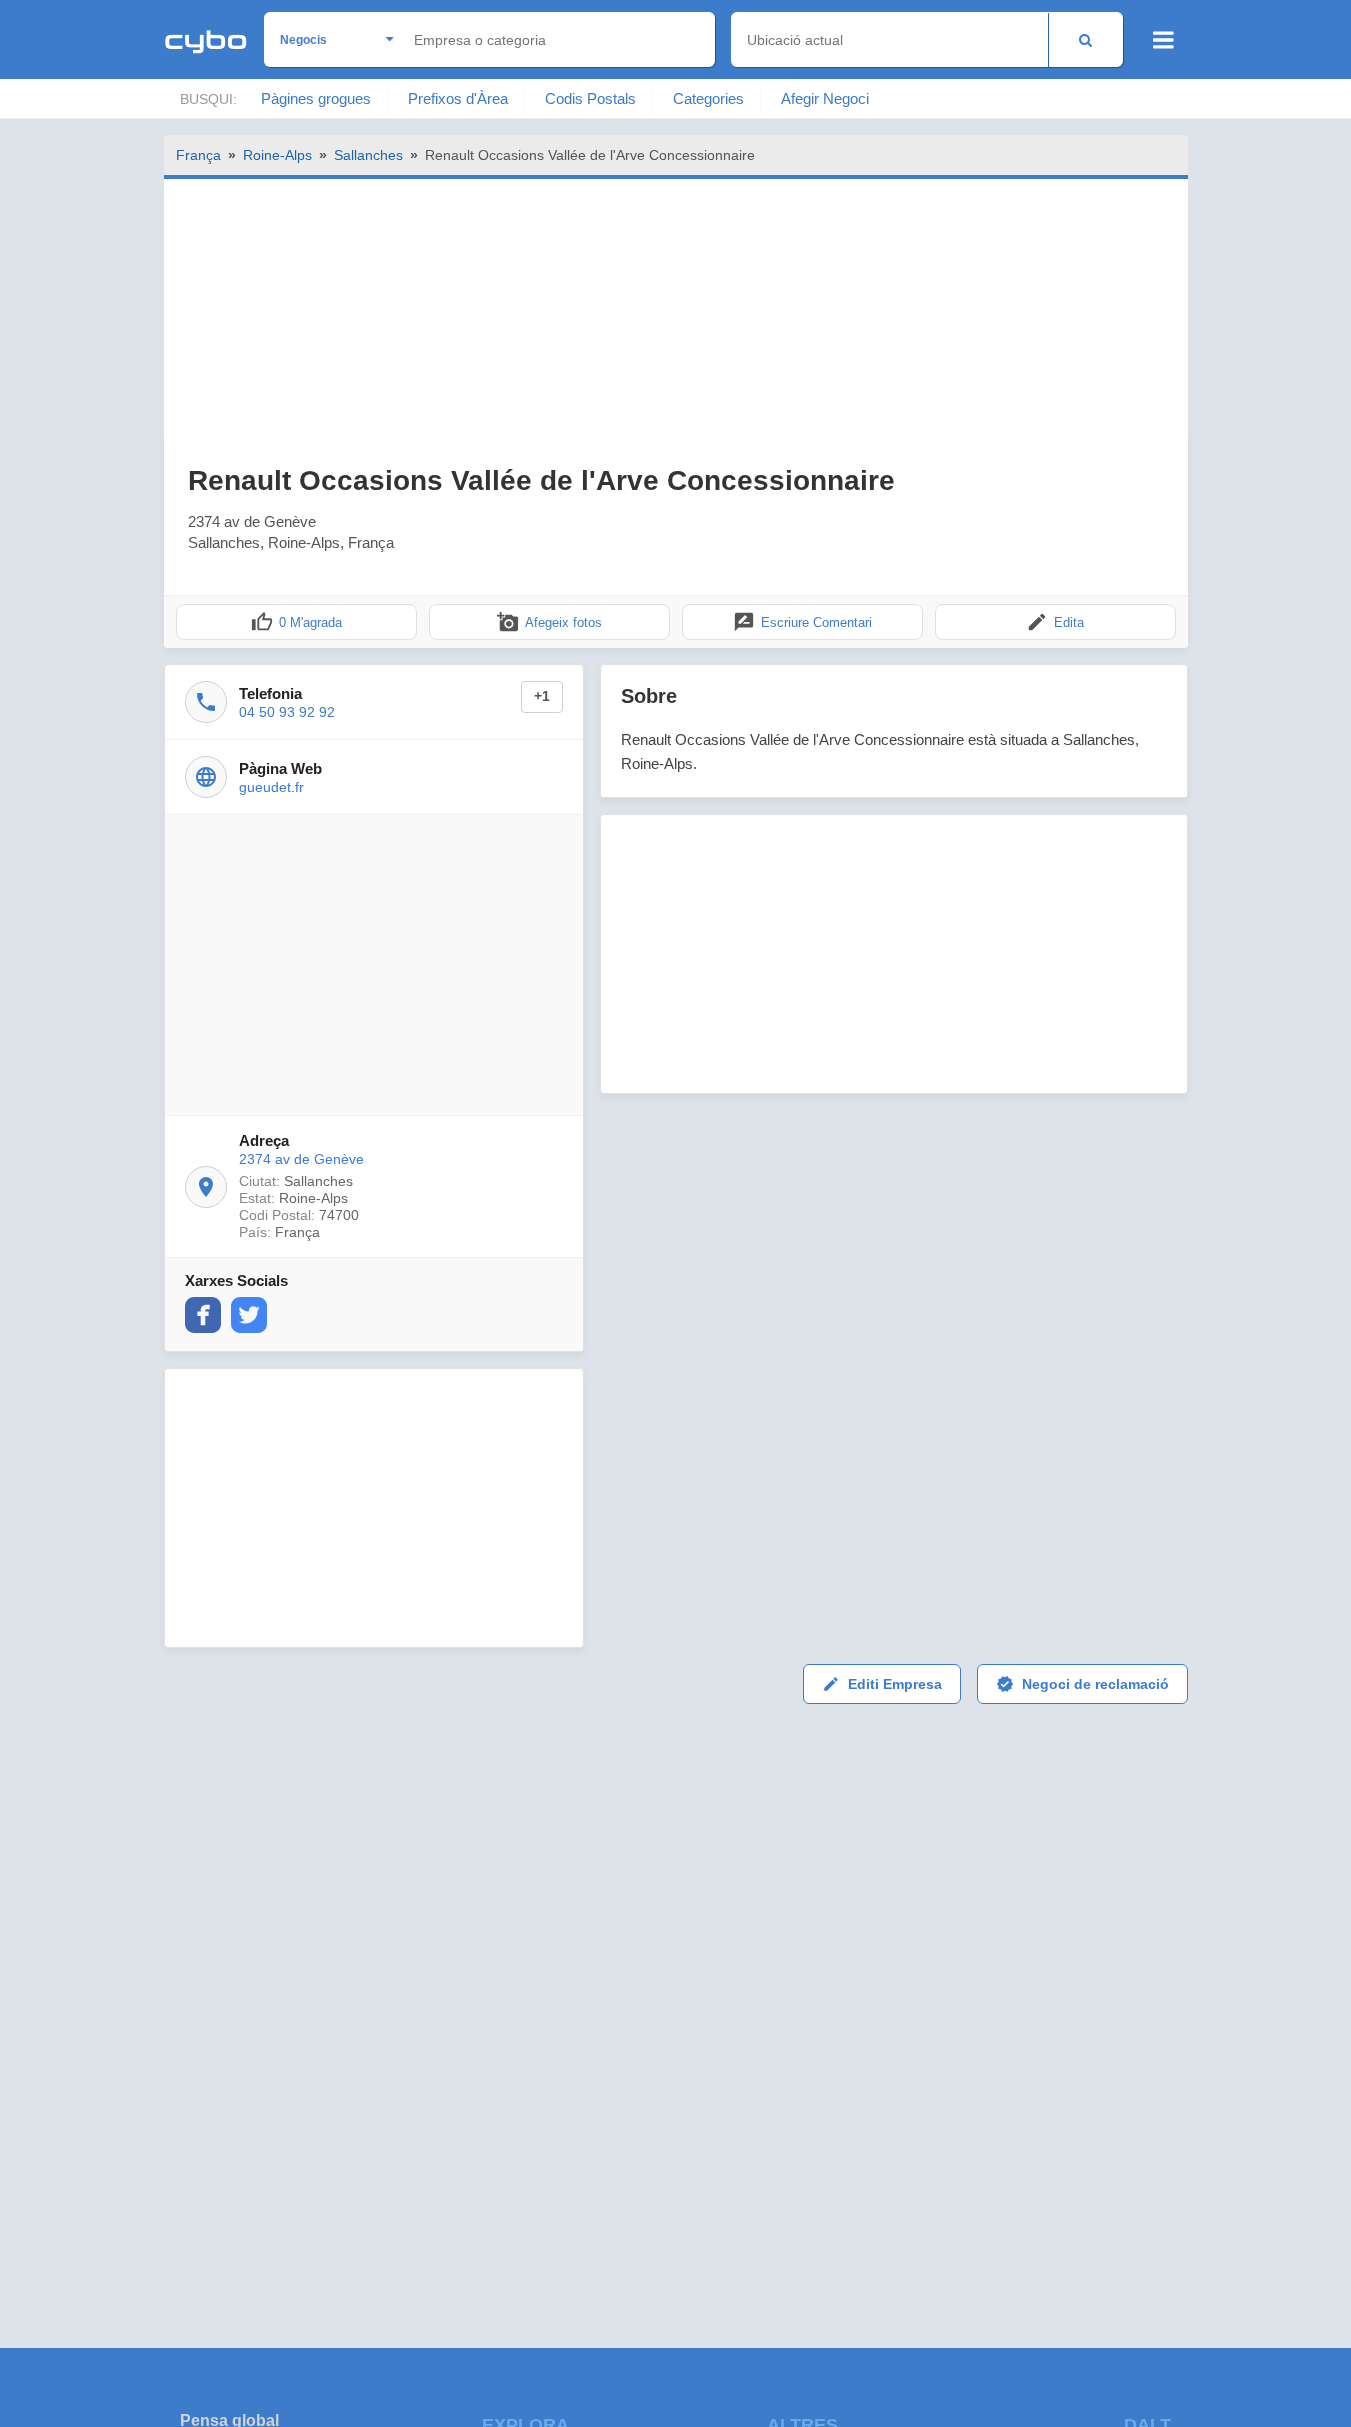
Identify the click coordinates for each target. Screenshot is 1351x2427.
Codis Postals (590, 98)
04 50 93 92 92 (287, 712)
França (198, 155)
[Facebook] (203, 1315)
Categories (708, 98)
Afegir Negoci (825, 98)
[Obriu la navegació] (1163, 40)
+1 (542, 696)
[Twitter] (249, 1315)
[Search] (1085, 39)
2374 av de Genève (301, 1159)
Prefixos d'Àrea (458, 98)
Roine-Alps (277, 155)
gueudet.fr (271, 787)
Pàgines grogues (316, 98)
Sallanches (368, 155)
